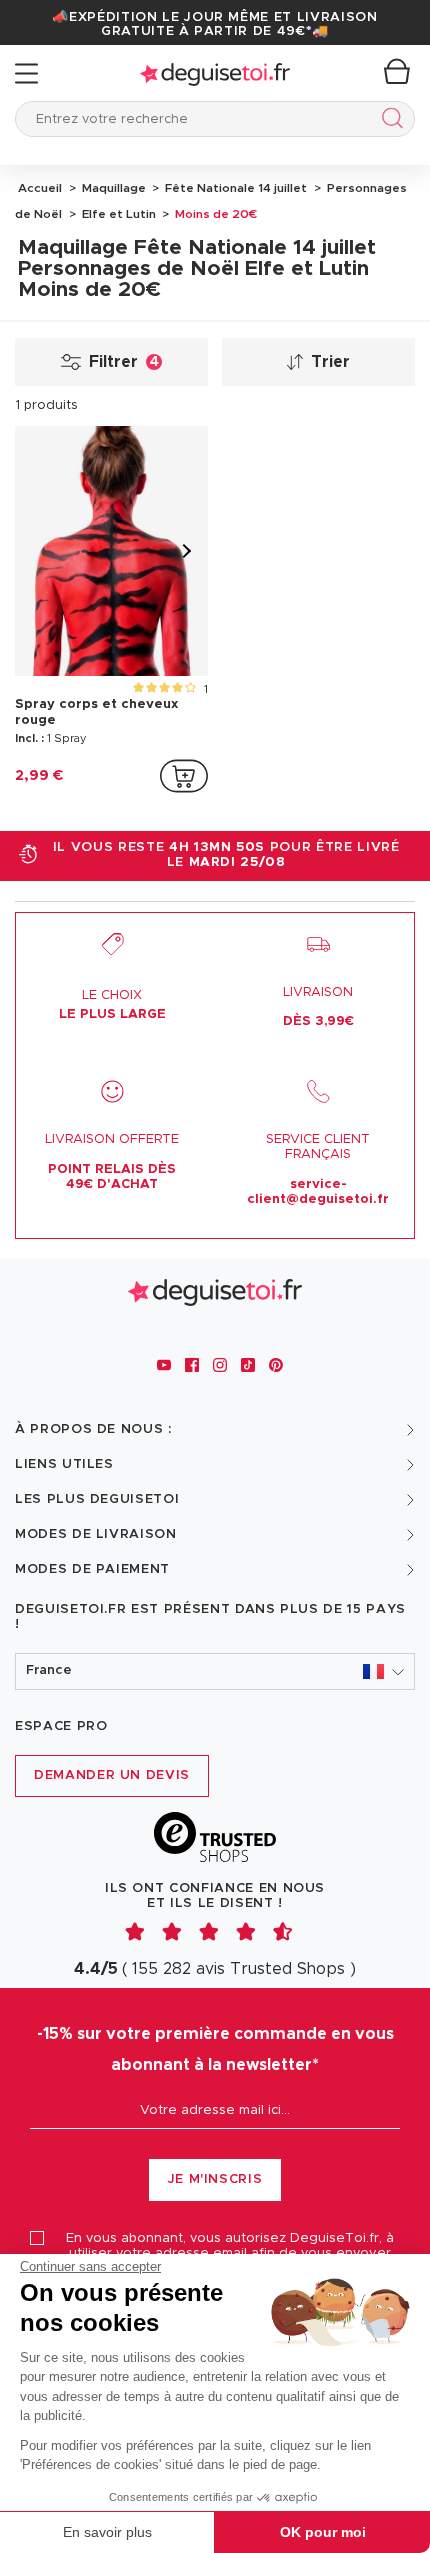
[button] (215, 1671)
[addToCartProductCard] (184, 776)
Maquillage (112, 188)
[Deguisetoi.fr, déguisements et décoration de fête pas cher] (215, 73)
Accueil (40, 188)
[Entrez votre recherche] (388, 121)
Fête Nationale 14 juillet (234, 188)
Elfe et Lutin (117, 214)
